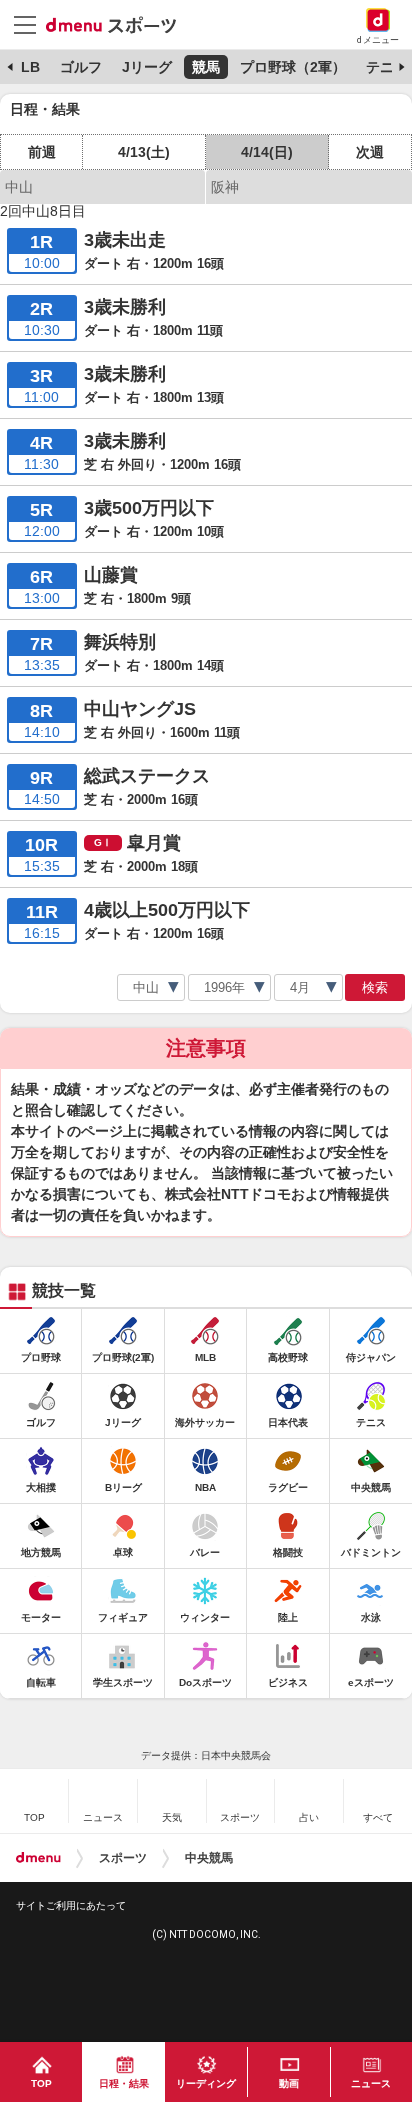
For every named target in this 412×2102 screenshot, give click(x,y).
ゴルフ (81, 67)
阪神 (225, 187)
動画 (289, 2083)
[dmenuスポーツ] (118, 24)
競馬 (206, 67)
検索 (375, 987)
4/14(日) (267, 152)
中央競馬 (209, 1858)
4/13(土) (144, 152)
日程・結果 (124, 2083)
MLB (24, 67)
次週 (370, 152)
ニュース (371, 2083)
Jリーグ (147, 67)
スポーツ (123, 1858)
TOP (41, 2083)
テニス (387, 67)
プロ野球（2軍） (293, 67)
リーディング (206, 2083)
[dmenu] (38, 1858)
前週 (42, 152)
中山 (19, 187)
